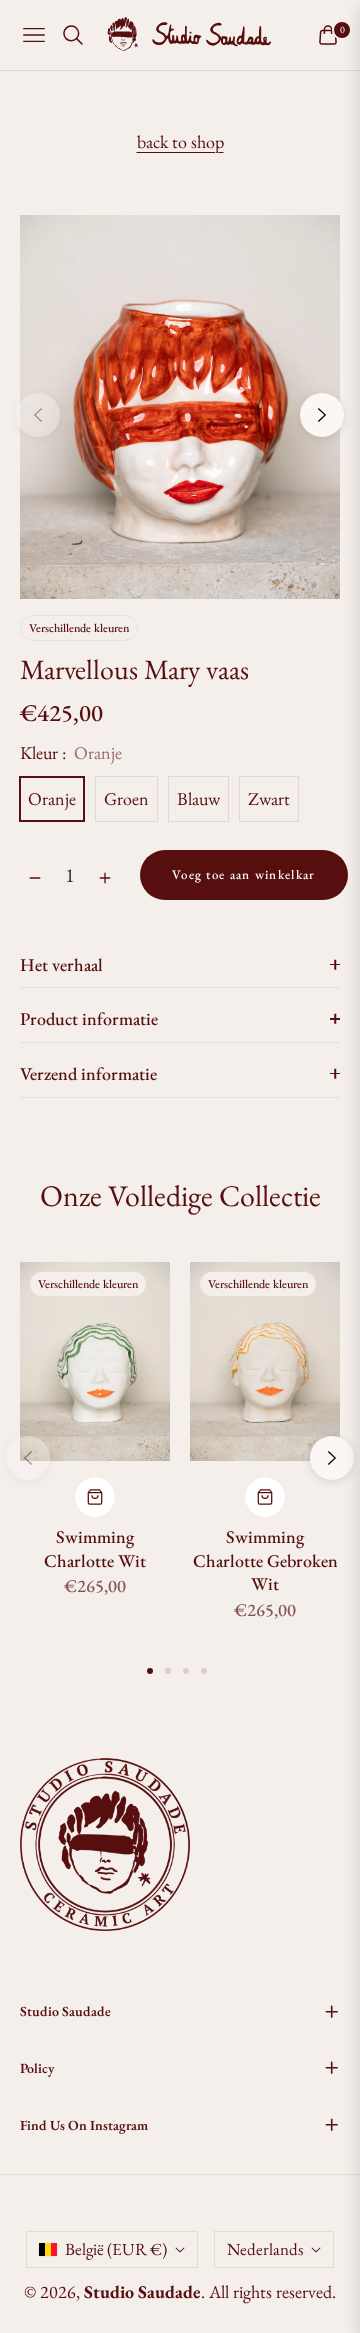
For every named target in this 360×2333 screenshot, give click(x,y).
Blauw (198, 798)
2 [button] (168, 1671)
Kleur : (71, 752)
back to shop (180, 141)
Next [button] (322, 415)
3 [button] (186, 1671)
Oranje (52, 798)
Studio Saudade (142, 2291)
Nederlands (265, 2249)
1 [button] (150, 1671)
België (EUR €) (116, 2249)
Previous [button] (38, 415)
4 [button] (204, 1671)
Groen (126, 798)
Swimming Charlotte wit (95, 1548)
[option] (180, 407)
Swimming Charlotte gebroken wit (265, 1560)
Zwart (269, 798)
